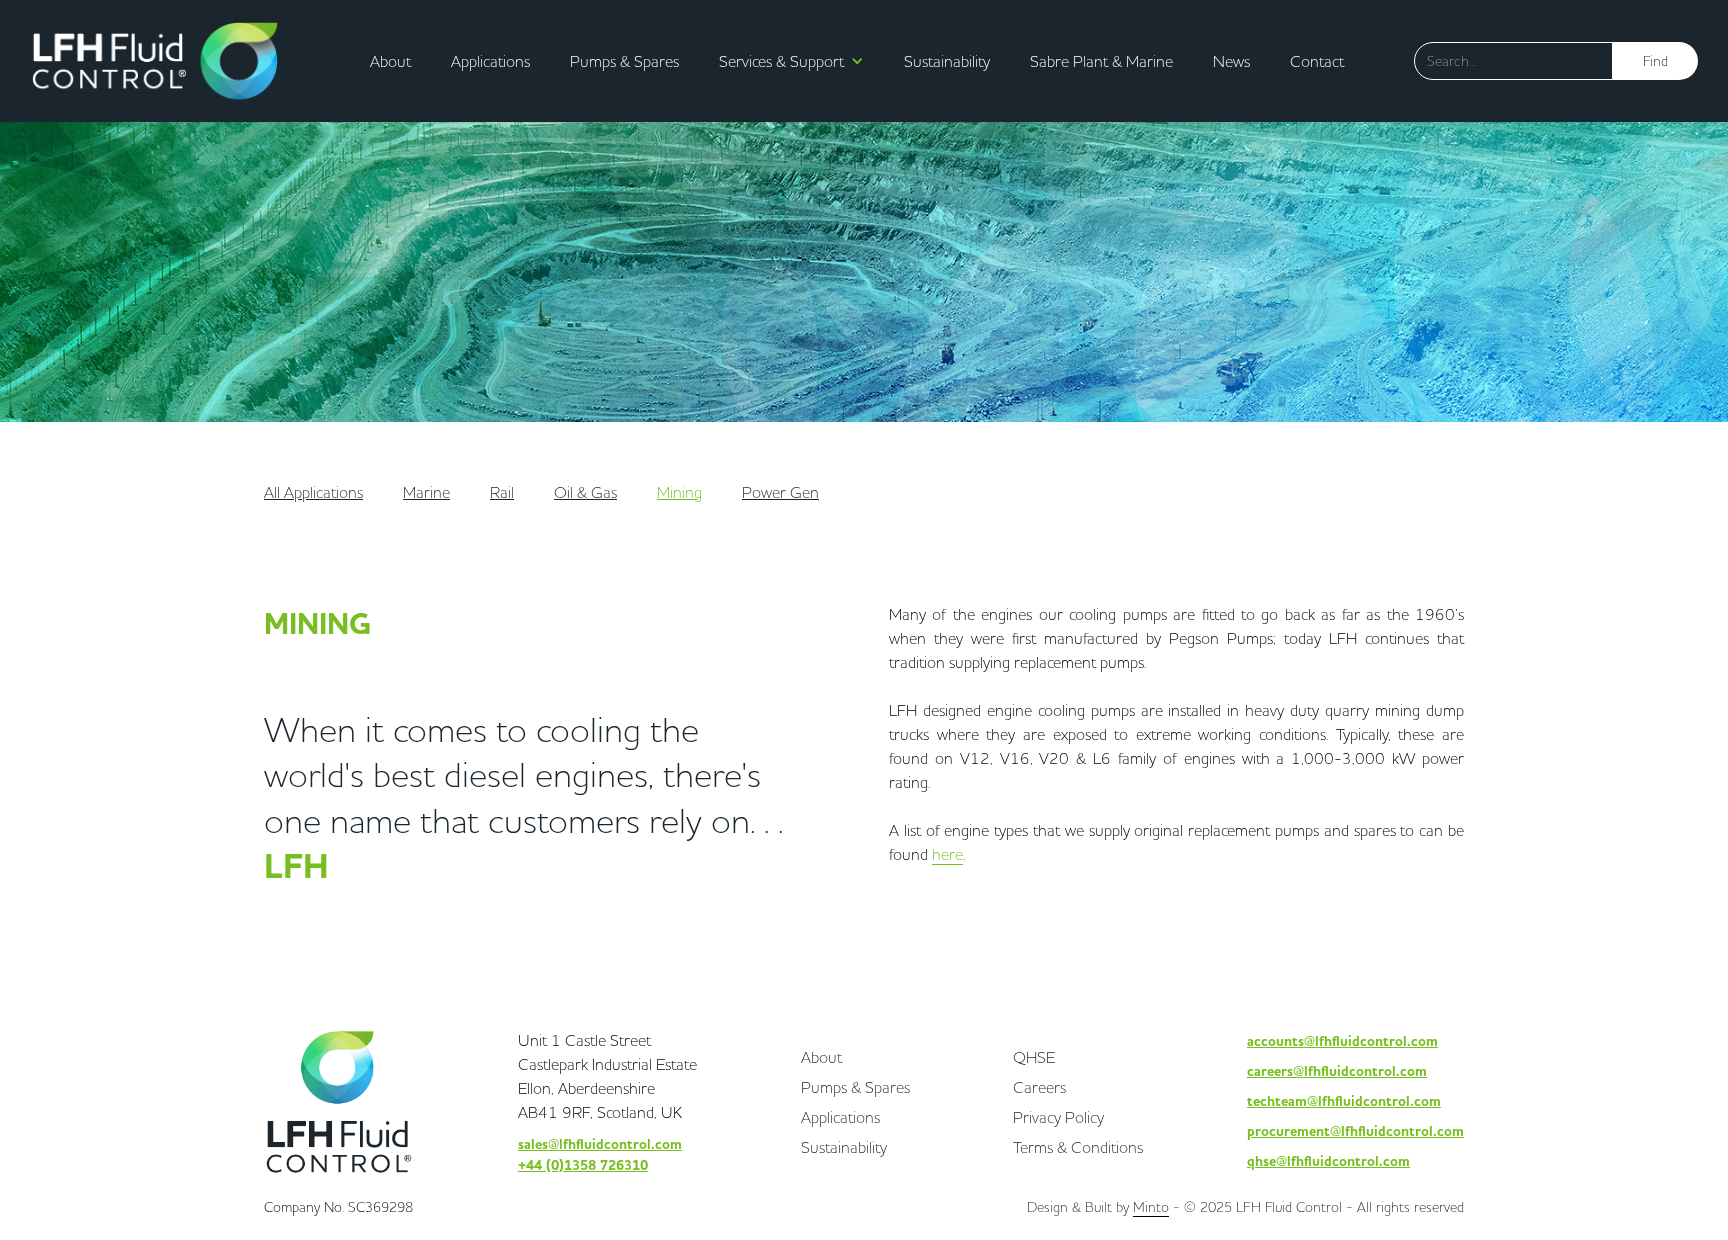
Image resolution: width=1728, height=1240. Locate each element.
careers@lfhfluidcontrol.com (1337, 1071)
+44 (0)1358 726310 (583, 1165)
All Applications (313, 492)
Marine (426, 492)
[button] (786, 61)
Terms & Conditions (1078, 1147)
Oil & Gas (585, 492)
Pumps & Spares (624, 61)
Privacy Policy (1058, 1117)
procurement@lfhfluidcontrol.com (1355, 1131)
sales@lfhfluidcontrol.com (600, 1144)
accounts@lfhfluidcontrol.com (1342, 1041)
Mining (679, 492)
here (947, 854)
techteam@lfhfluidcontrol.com (1344, 1101)
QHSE (1034, 1057)
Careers (1039, 1087)
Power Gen (780, 492)
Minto (1151, 1207)
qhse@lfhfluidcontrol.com (1328, 1161)
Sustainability (947, 61)
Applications (490, 61)
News (1231, 61)
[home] (155, 61)
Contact (1317, 61)
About (390, 61)
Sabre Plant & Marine (1101, 61)
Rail (502, 492)
